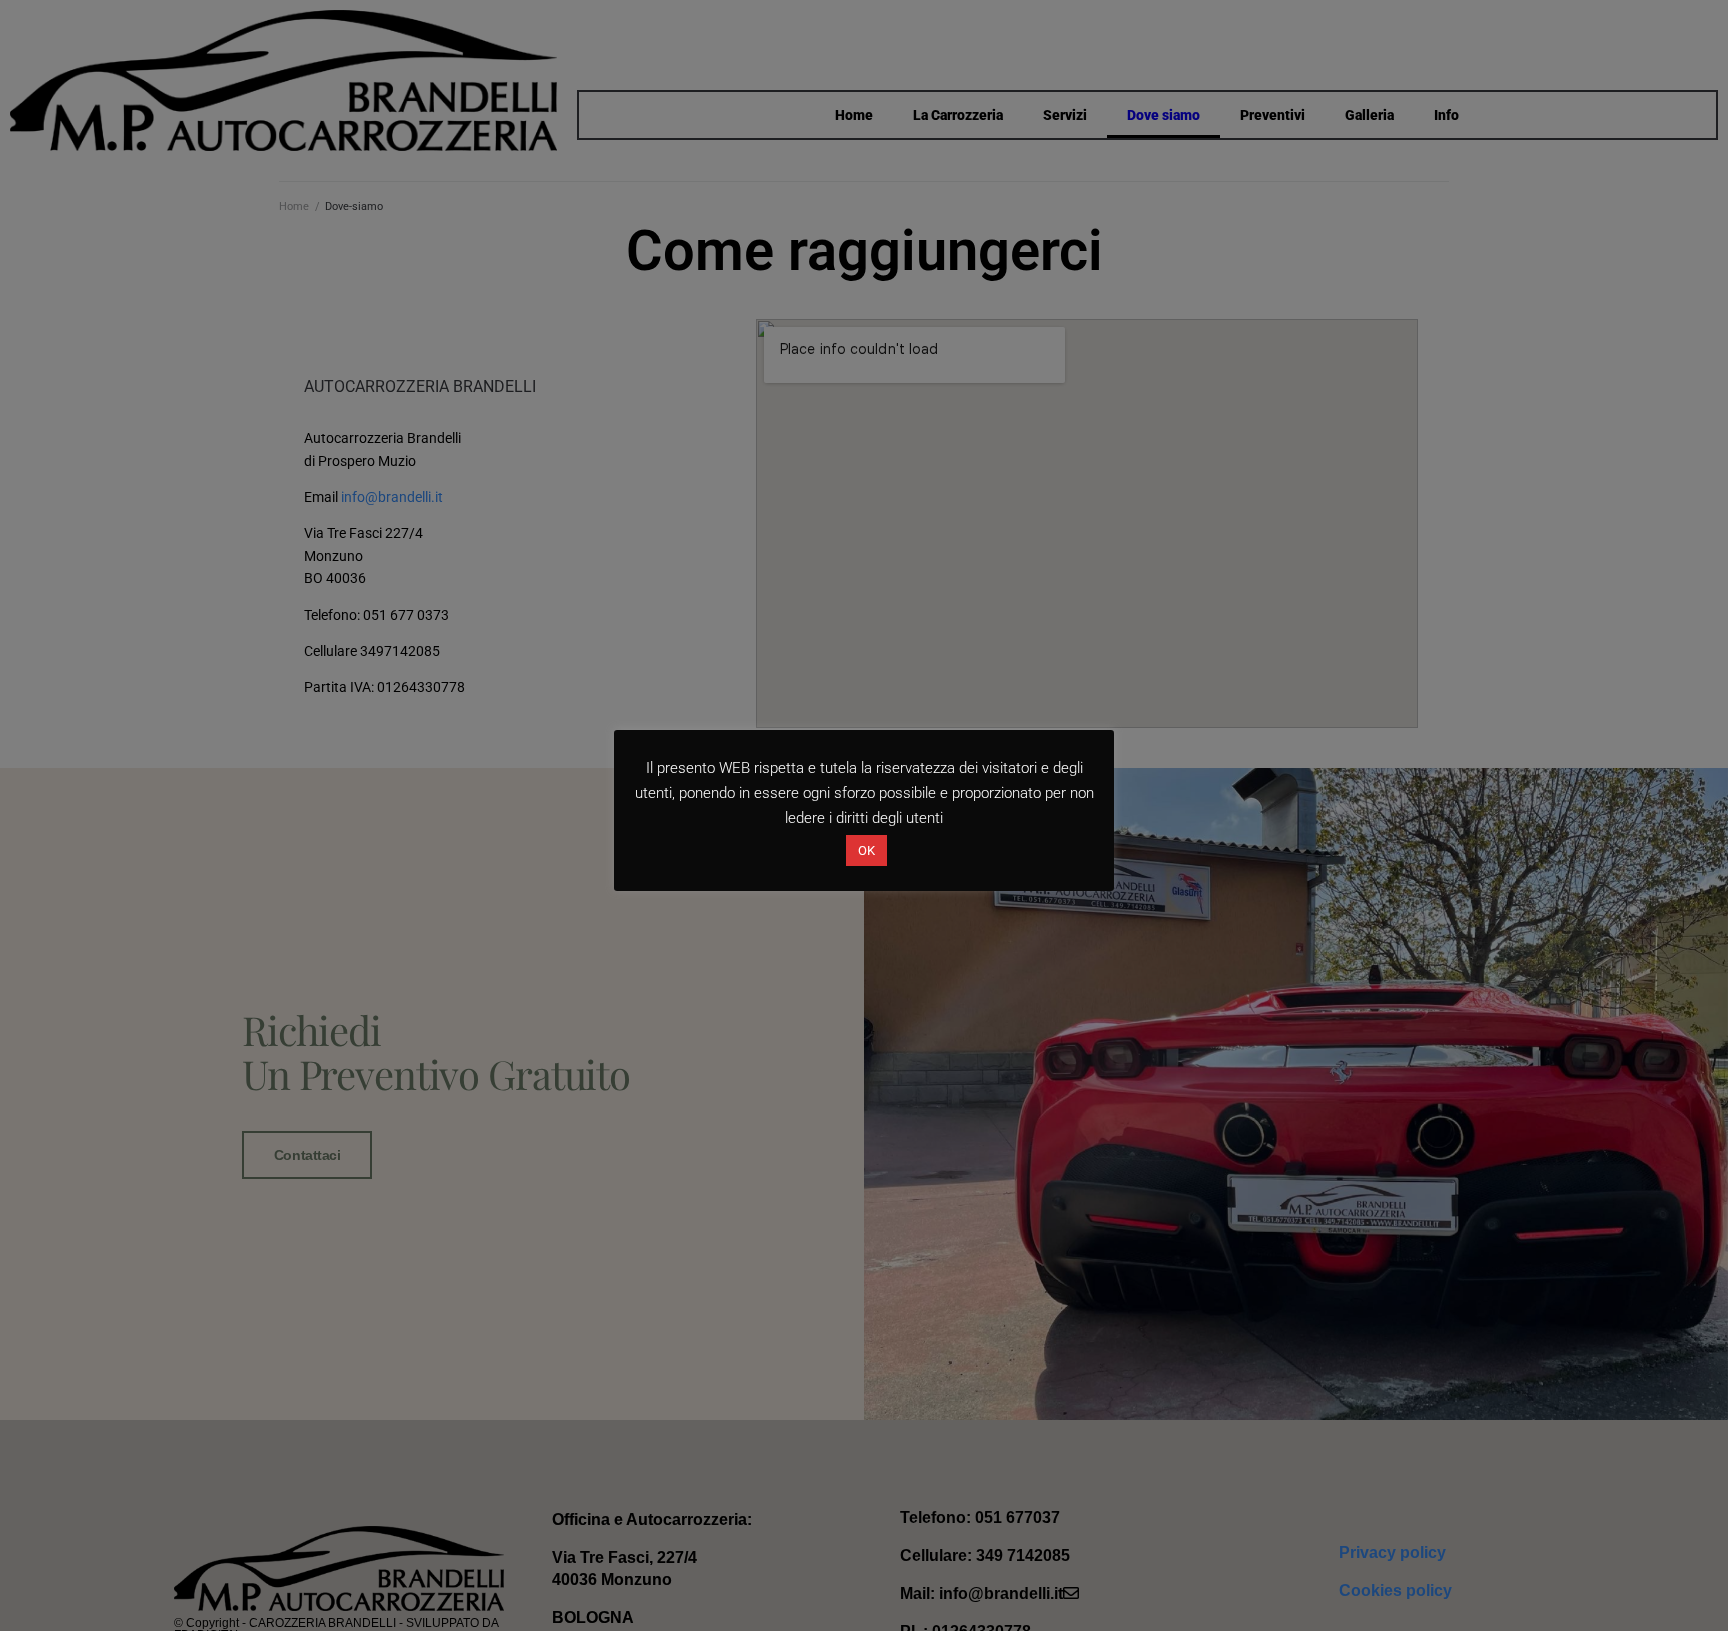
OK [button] (866, 850)
